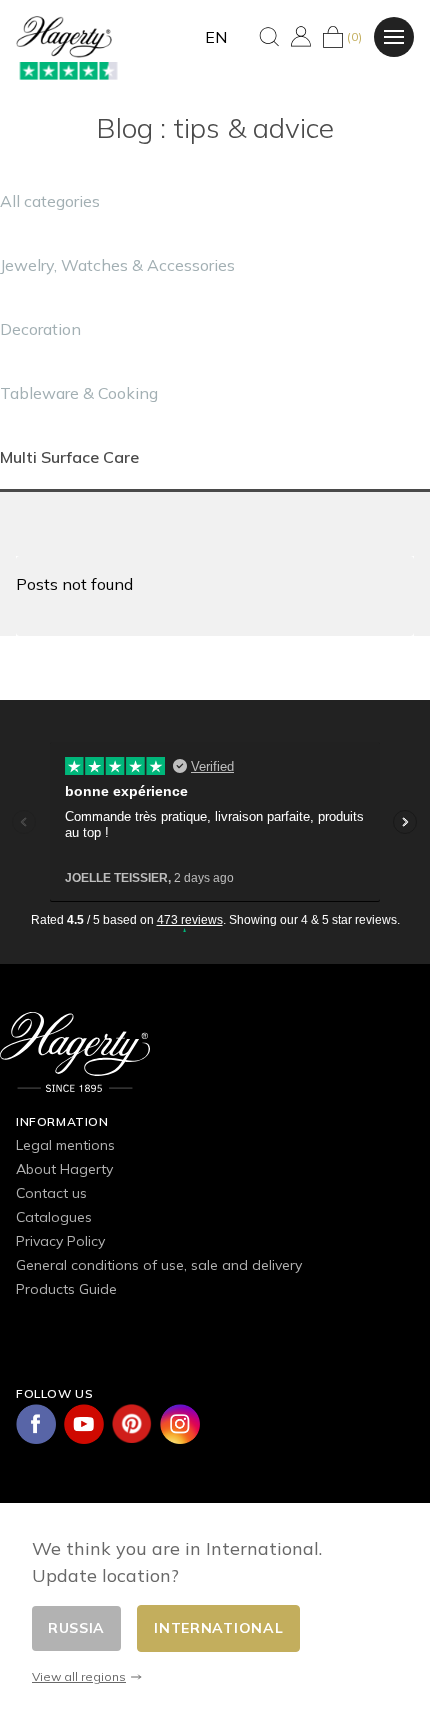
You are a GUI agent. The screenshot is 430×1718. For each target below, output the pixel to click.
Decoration (40, 329)
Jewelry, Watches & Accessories (117, 265)
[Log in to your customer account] (301, 36)
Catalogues (54, 1217)
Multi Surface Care (69, 457)
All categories (50, 201)
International (218, 1628)
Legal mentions (65, 1145)
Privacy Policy (60, 1241)
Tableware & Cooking (79, 393)
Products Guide (66, 1289)
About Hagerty (64, 1169)
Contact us (51, 1193)
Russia (76, 1628)
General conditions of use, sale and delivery (159, 1265)
